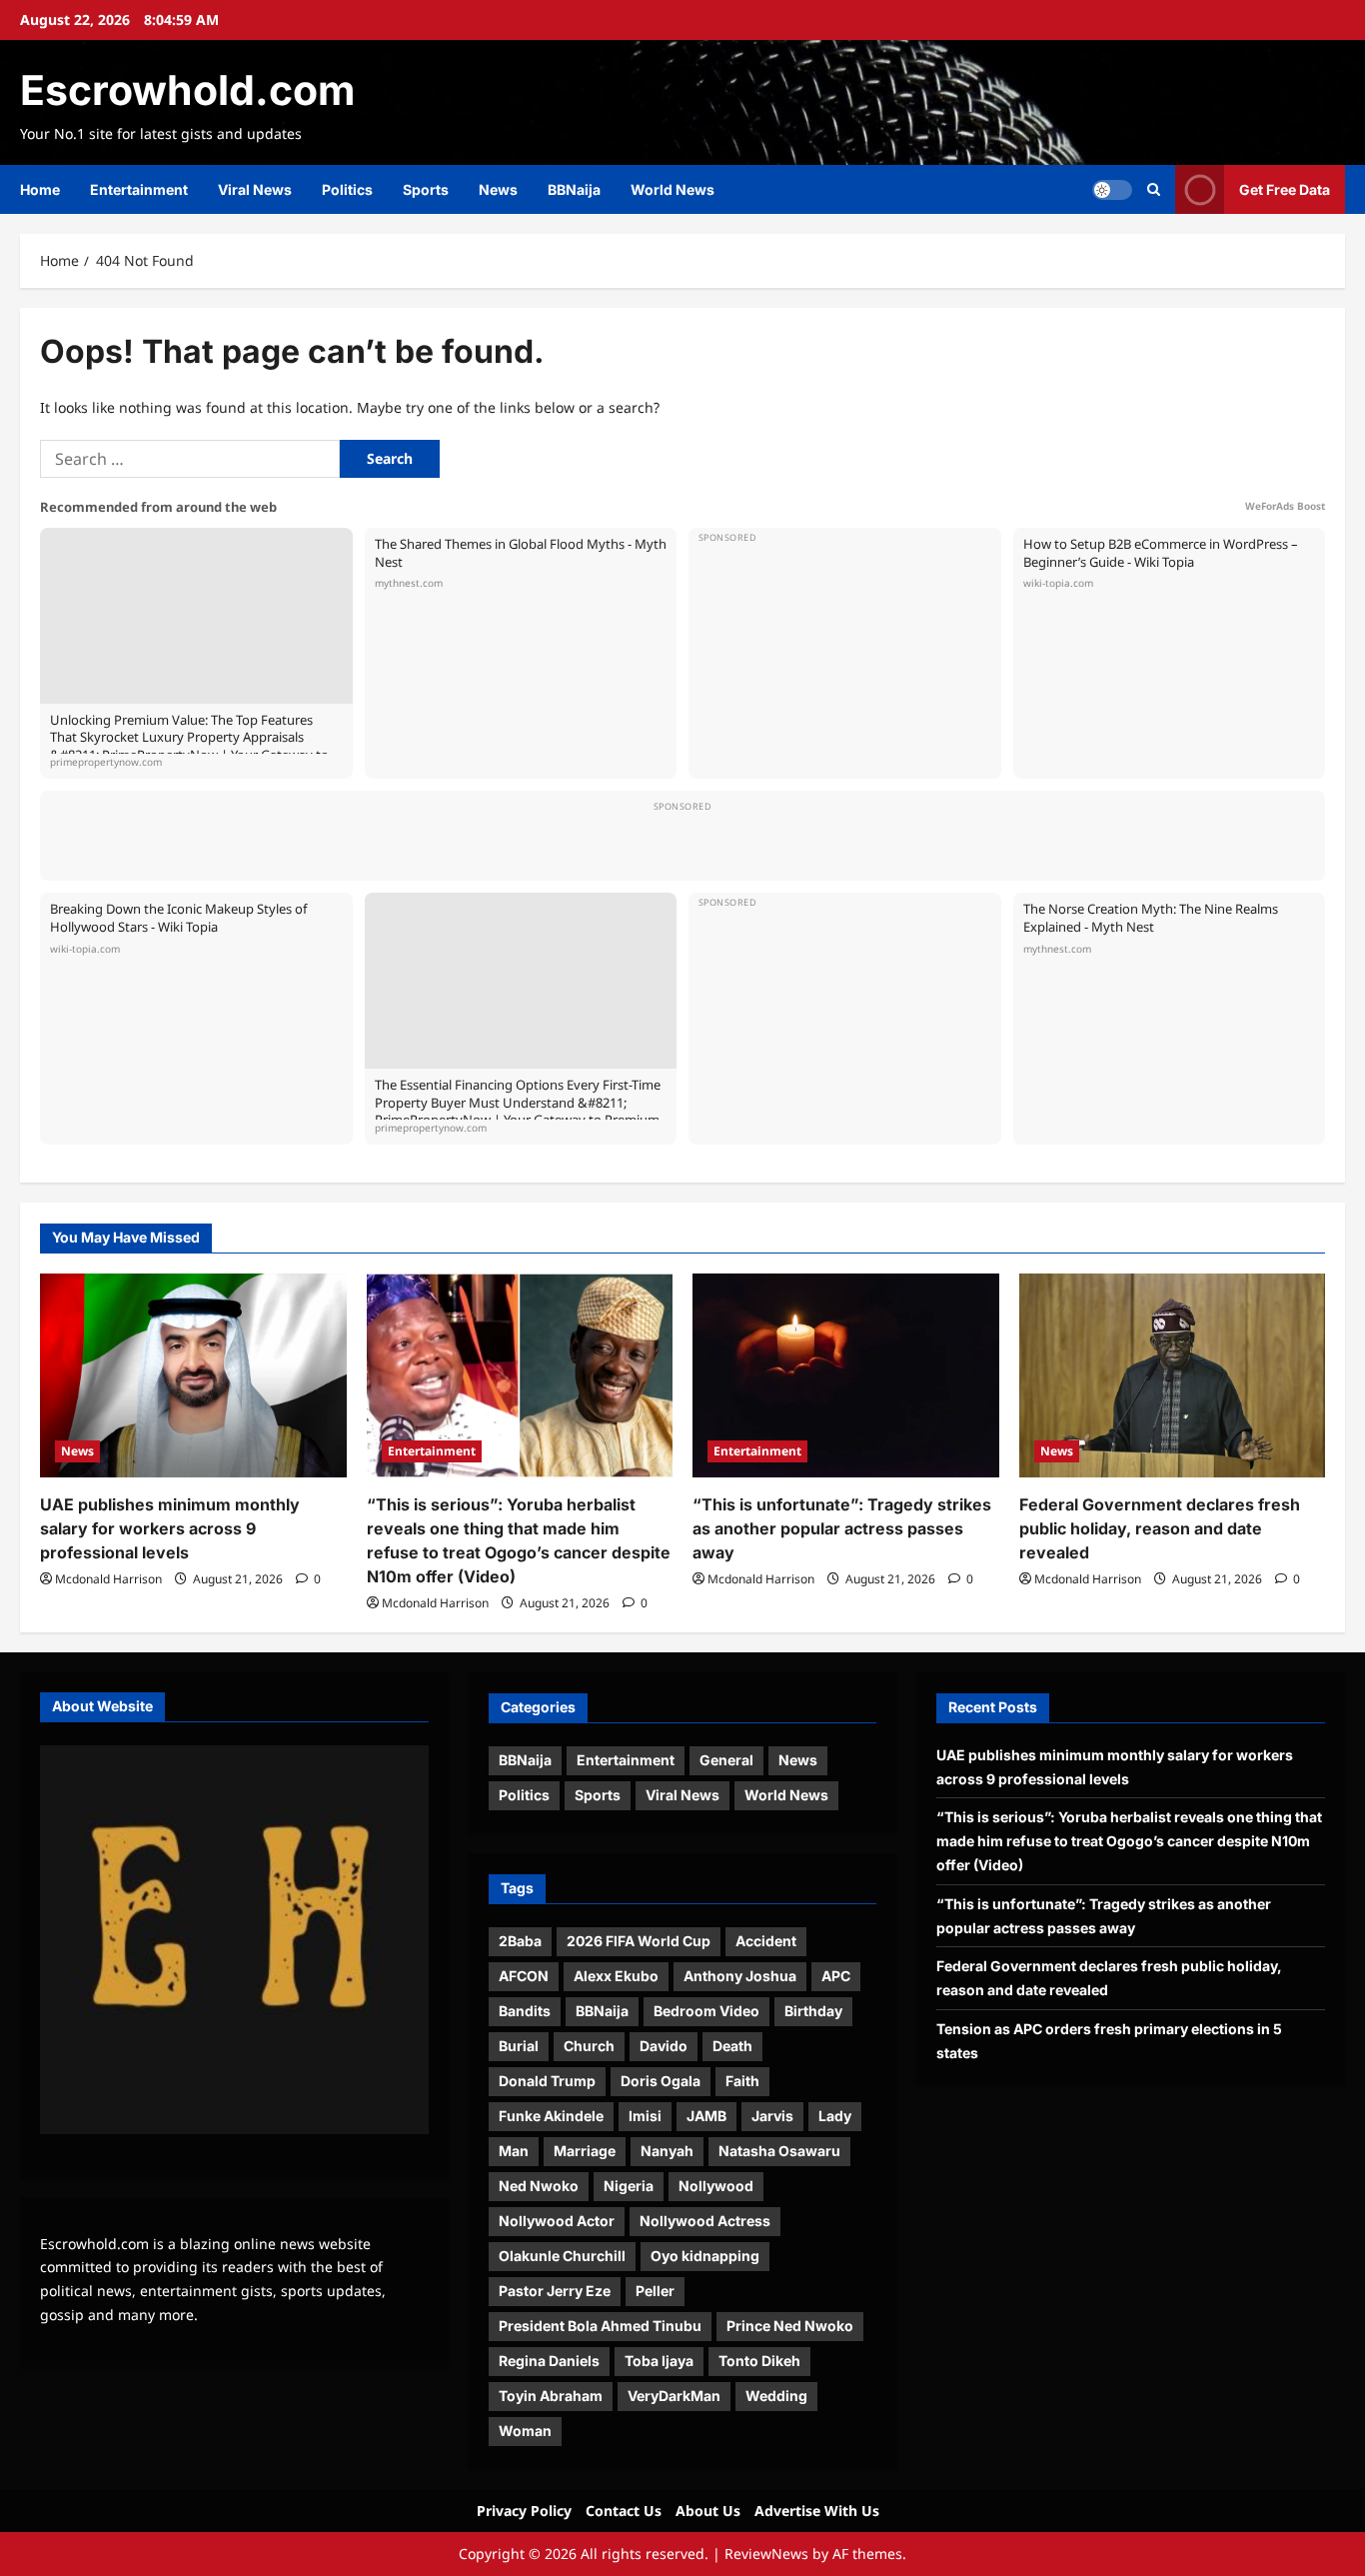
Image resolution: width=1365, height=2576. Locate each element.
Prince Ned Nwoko (790, 2326)
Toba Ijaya (659, 2361)
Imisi (645, 2116)
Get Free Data (1285, 189)
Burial (519, 2046)
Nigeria (629, 2186)
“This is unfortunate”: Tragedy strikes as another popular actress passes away (842, 1528)
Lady (835, 2116)
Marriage (585, 2151)
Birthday (813, 2011)
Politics (347, 189)
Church (589, 2046)
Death (732, 2046)
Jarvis (772, 2116)
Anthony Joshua (740, 1976)
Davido (664, 2046)
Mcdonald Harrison (108, 1579)
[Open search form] (1154, 189)
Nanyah (667, 2151)
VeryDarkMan (674, 2396)
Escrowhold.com (187, 90)
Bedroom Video (706, 2011)
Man (514, 2151)
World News (673, 189)
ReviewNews (766, 2554)
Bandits (525, 2011)
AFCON (524, 1976)
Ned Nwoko (539, 2186)
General (726, 1760)
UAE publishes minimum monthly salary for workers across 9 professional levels (170, 1528)
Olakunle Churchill (562, 2256)
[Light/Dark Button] (1112, 190)
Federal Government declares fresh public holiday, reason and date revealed (1160, 1528)
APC (836, 1976)
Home (40, 189)
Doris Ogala (661, 2081)
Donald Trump (547, 2081)
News (498, 189)
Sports (426, 189)
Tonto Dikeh (759, 2361)
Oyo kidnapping (705, 2256)
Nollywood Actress (705, 2221)
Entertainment (139, 189)
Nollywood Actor (557, 2221)
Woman (525, 2431)
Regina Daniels (549, 2361)
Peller (655, 2291)
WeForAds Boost (1285, 506)
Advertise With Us (817, 2511)
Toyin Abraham (551, 2396)
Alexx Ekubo (616, 1976)
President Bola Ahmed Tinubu (600, 2326)
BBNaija (574, 189)
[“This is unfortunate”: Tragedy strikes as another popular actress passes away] (846, 1375)
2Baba (520, 1941)
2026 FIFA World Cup (639, 1941)
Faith (742, 2081)
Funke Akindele (551, 2116)
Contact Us (624, 2511)
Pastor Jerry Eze (555, 2291)
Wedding (776, 2396)
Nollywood (716, 2186)
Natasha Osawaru (779, 2151)
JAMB (706, 2116)
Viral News (255, 189)
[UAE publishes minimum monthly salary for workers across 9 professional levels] (193, 1375)
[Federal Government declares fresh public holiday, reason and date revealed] (1173, 1375)
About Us (708, 2511)
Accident (766, 1941)
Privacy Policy (524, 2511)
